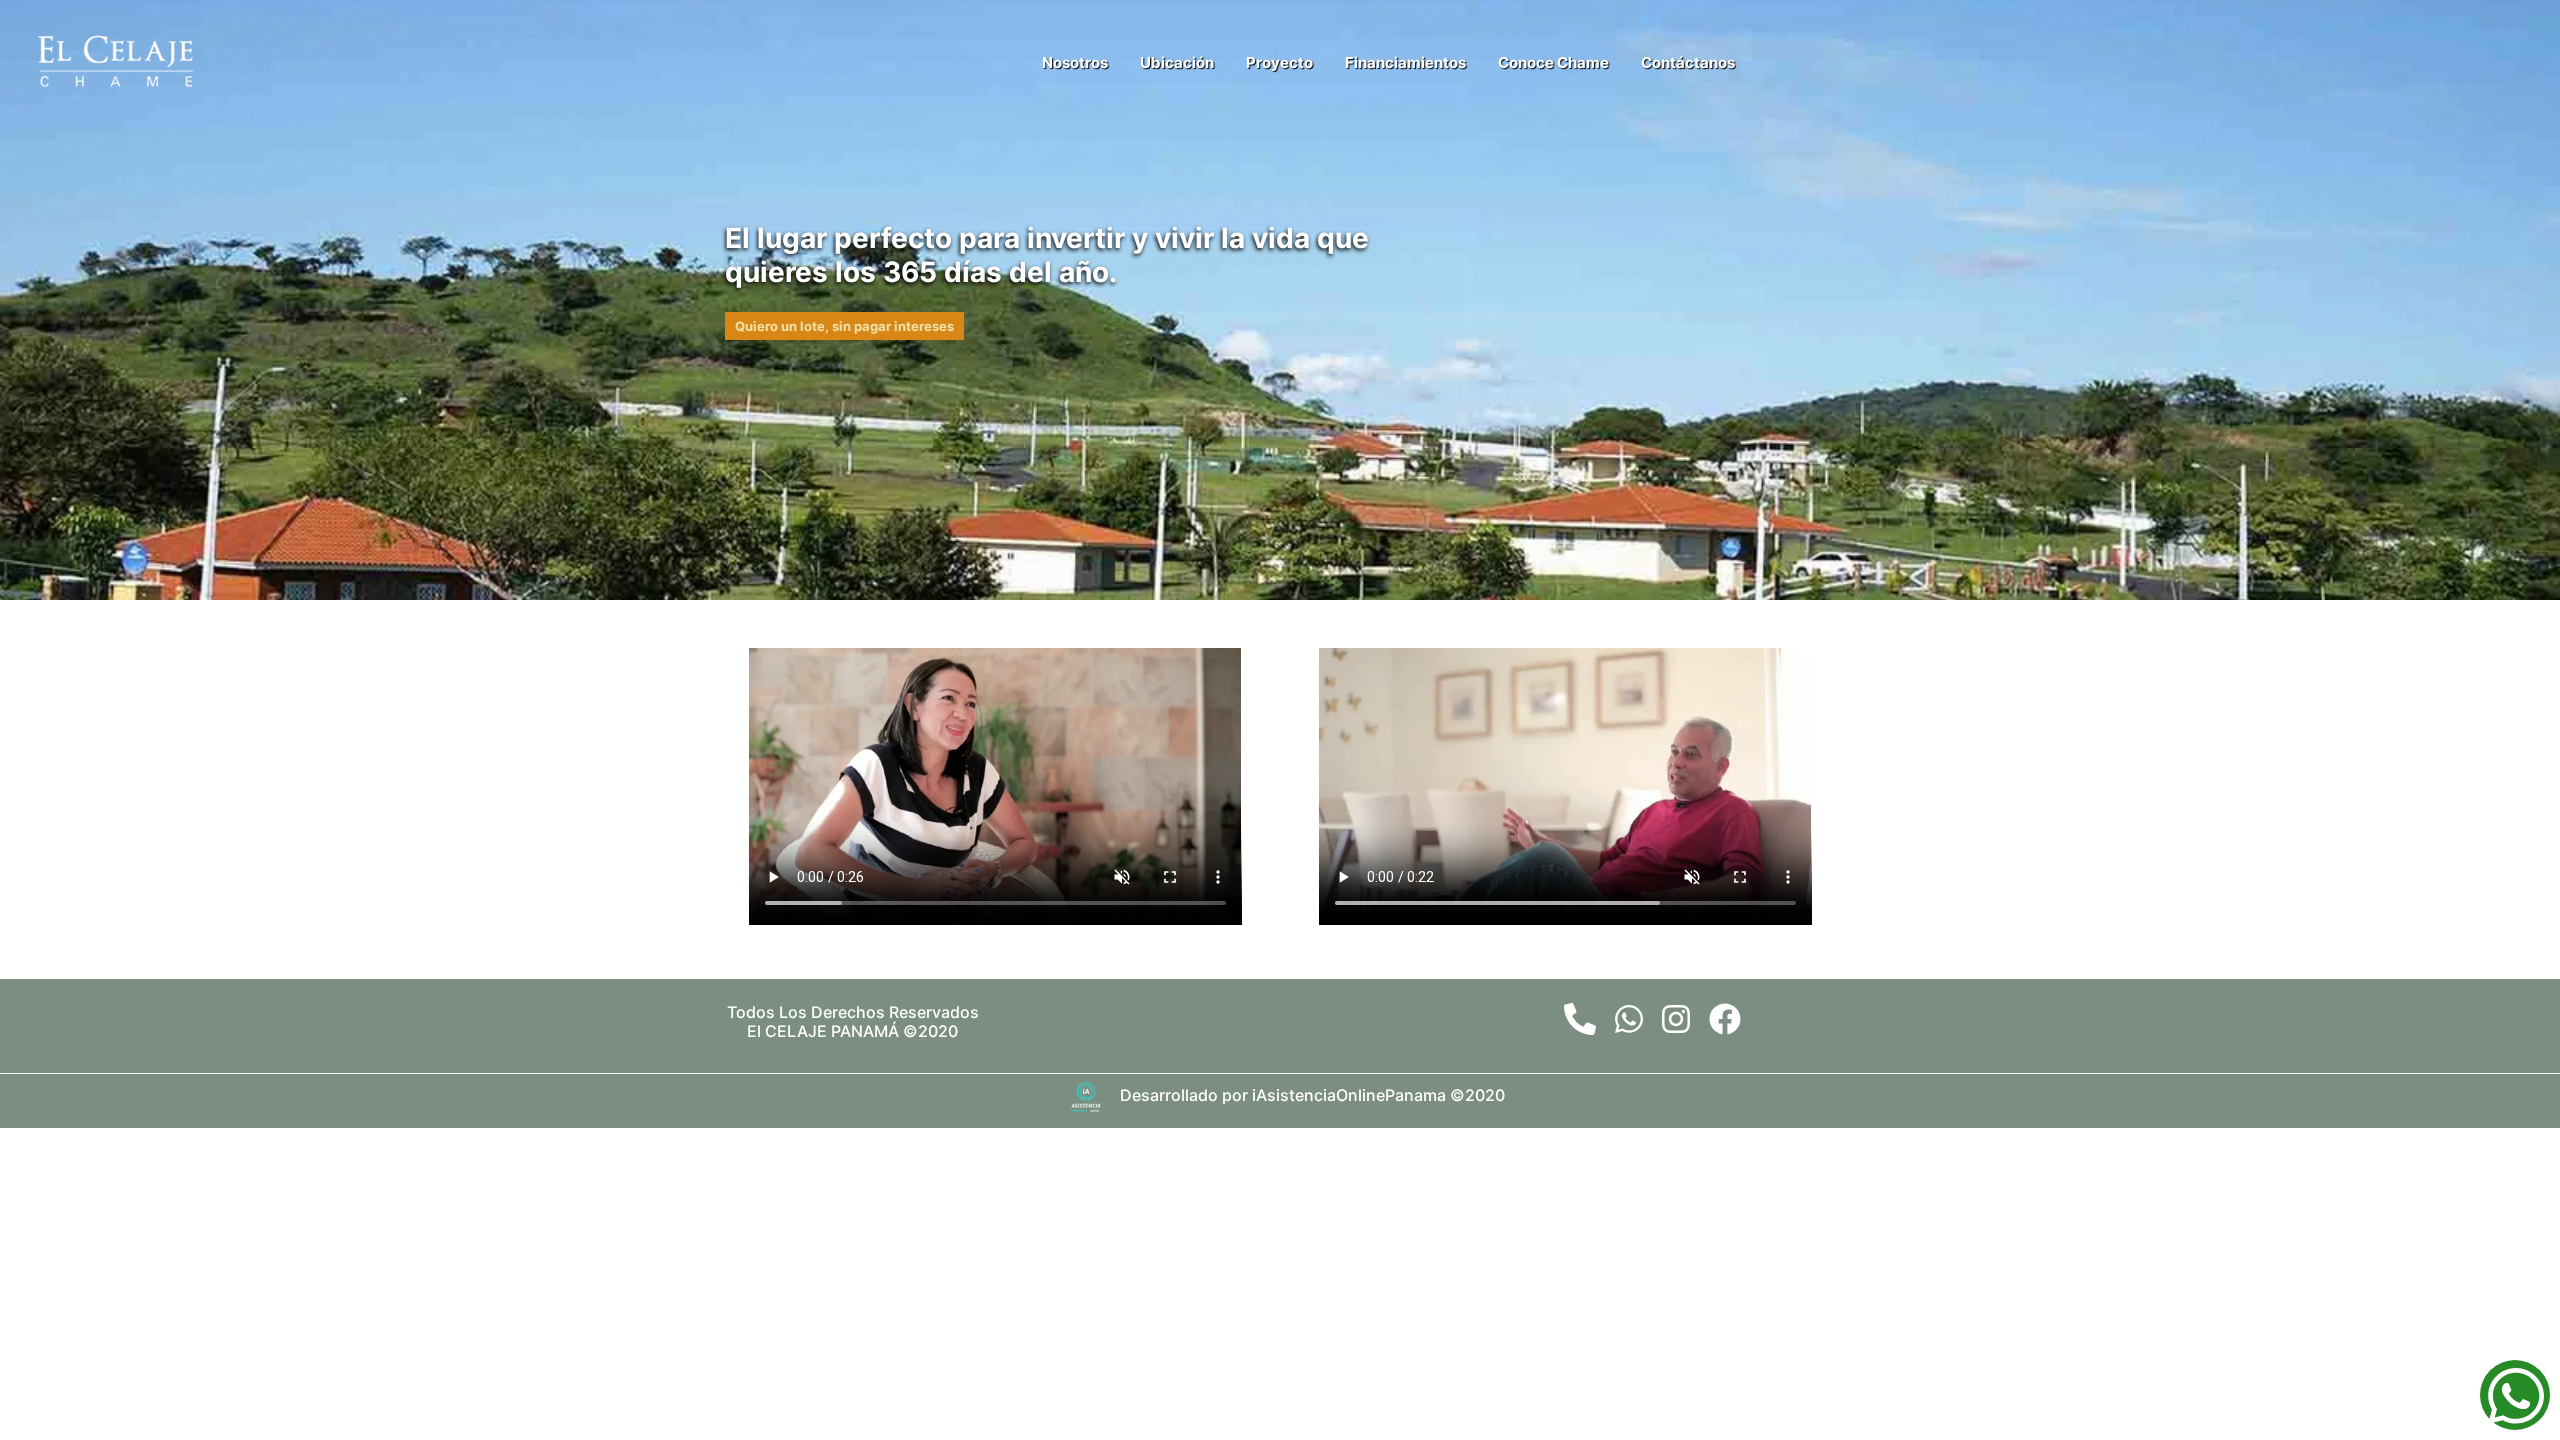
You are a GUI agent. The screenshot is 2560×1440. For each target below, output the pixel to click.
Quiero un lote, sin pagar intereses (844, 326)
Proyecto (1279, 62)
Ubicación (1177, 62)
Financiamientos (1405, 62)
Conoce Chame (1553, 62)
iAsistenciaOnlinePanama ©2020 (1378, 1096)
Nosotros (1075, 62)
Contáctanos (1688, 62)
